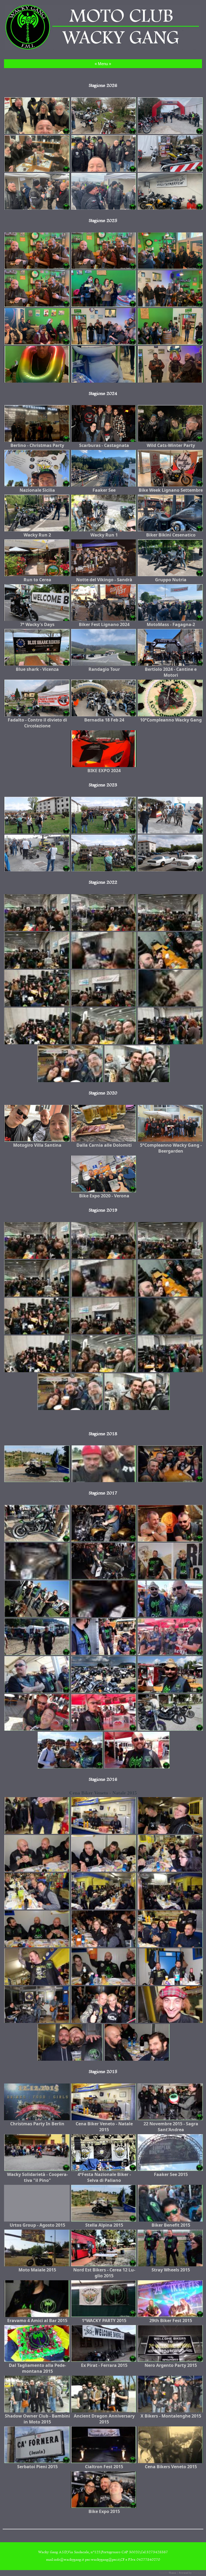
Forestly (164, 2573)
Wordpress (198, 2573)
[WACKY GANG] (103, 49)
